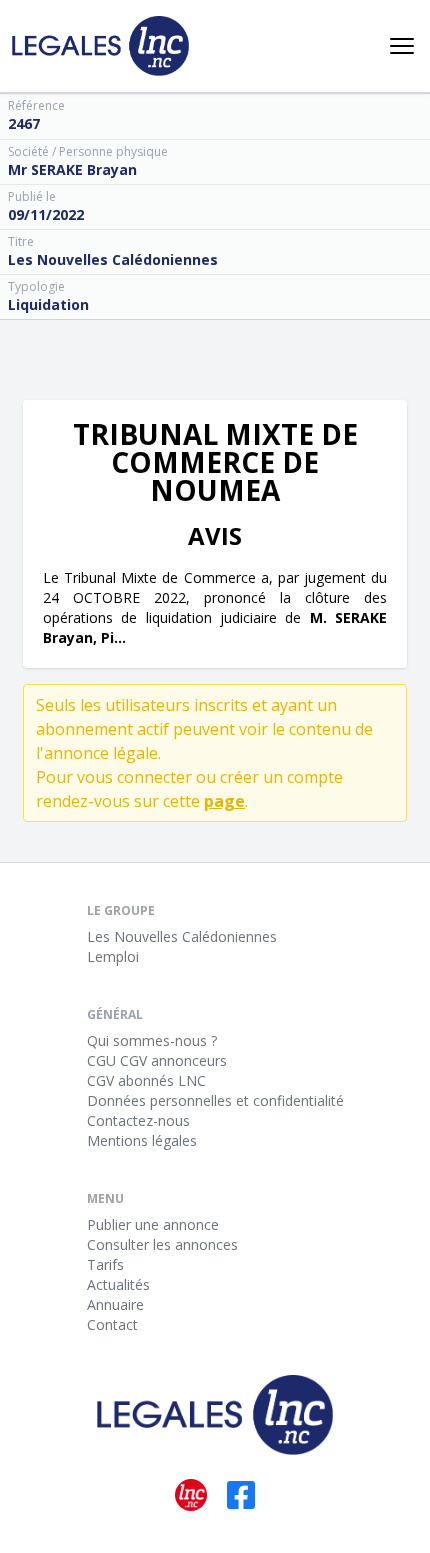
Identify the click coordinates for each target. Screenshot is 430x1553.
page (224, 801)
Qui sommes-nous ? (152, 1040)
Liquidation (48, 304)
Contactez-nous (138, 1120)
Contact (112, 1324)
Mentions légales (142, 1140)
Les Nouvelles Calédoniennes (182, 936)
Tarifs (105, 1264)
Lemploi (113, 956)
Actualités (118, 1284)
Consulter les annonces (162, 1244)
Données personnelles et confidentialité (215, 1100)
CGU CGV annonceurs (157, 1060)
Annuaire (115, 1304)
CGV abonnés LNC (146, 1080)
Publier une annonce (153, 1224)
